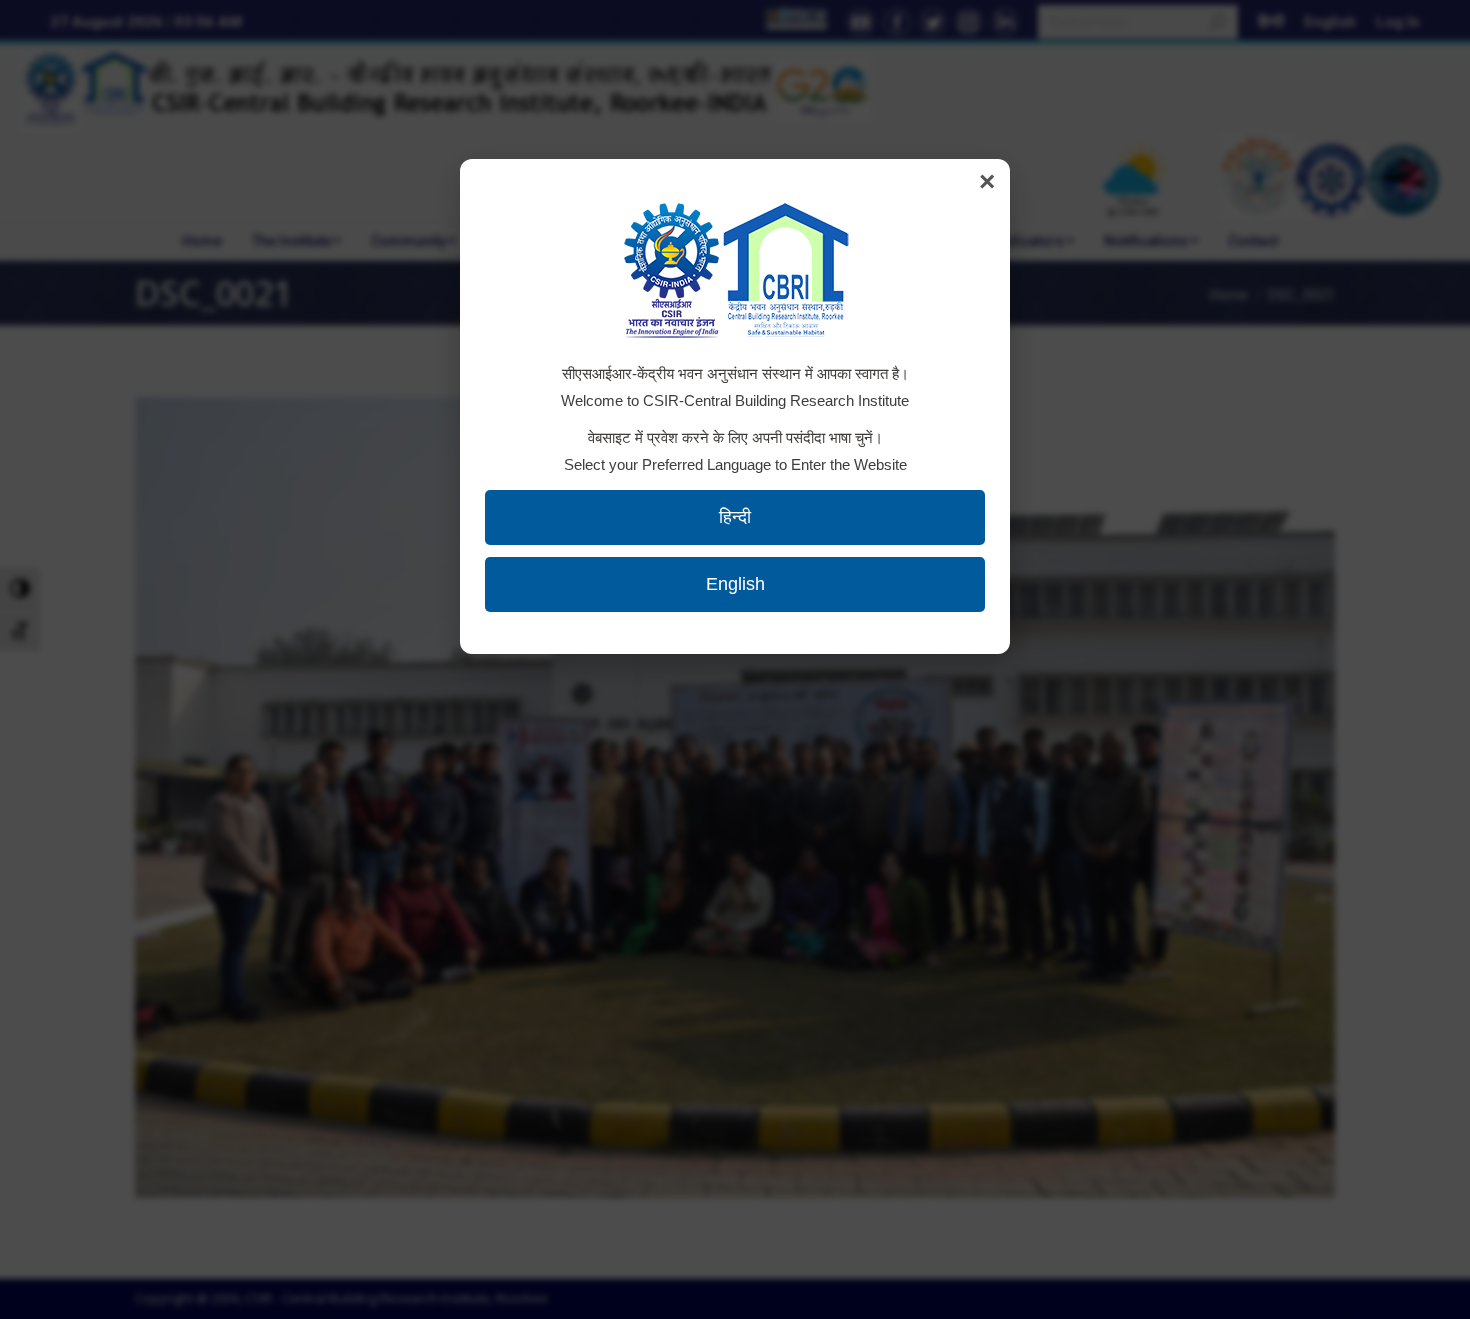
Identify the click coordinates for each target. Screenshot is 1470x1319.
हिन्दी (735, 517)
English (735, 584)
